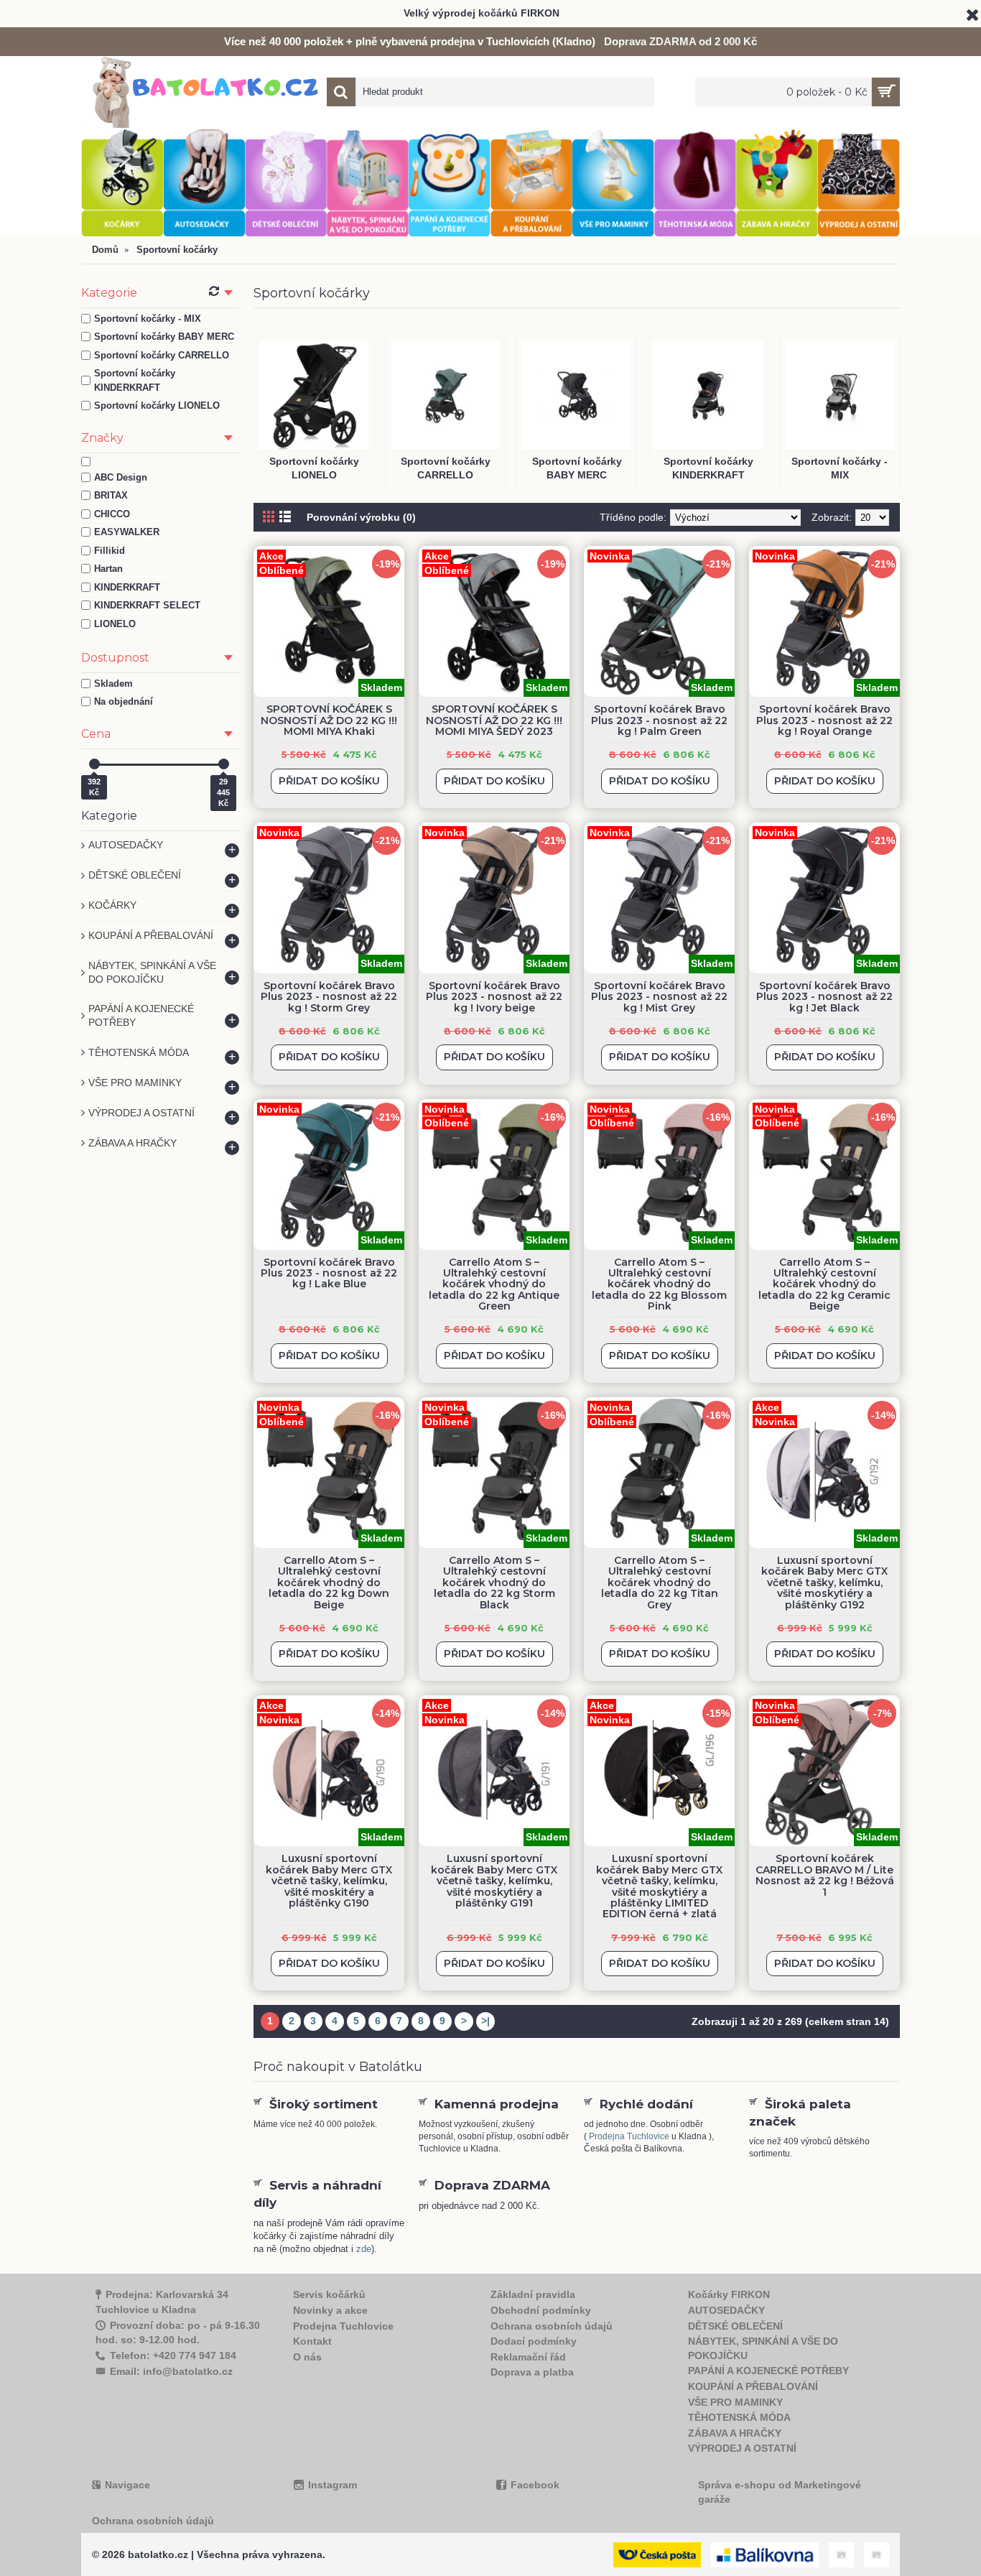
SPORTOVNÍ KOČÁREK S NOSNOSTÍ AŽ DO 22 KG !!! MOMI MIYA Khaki (329, 720)
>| (485, 2021)
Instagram (333, 2485)
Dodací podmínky (534, 2341)
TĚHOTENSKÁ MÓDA (739, 2417)
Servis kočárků (329, 2294)
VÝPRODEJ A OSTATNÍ (742, 2448)
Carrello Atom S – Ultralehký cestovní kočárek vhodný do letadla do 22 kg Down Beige (329, 1583)
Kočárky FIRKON (729, 2294)
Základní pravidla (533, 2294)
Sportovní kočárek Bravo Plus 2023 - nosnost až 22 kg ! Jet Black (824, 997)
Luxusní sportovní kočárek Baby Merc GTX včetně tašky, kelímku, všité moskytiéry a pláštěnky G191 (494, 1881)
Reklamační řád (528, 2357)
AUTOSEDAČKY (726, 2310)
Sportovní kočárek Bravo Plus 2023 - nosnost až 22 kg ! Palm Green (659, 720)
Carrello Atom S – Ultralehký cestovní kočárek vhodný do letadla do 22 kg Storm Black (494, 1583)
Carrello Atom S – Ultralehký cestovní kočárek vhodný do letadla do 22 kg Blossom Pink (659, 1284)
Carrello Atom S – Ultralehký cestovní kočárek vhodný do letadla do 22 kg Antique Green (494, 1284)
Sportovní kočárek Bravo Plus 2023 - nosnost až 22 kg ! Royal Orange (824, 720)
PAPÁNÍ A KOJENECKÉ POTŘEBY (768, 2371)
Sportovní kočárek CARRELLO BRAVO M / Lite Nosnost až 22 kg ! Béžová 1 (825, 1875)
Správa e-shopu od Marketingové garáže (780, 2492)
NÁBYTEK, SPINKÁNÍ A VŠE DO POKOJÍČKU (763, 2348)
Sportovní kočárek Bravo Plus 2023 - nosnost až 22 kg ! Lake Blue (329, 1273)
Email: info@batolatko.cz (171, 2371)
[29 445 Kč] (224, 764)
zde (364, 2249)
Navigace (127, 2485)
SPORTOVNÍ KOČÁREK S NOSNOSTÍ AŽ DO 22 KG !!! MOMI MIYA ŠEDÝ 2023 (494, 720)
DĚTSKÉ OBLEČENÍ (735, 2326)
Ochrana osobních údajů (552, 2326)
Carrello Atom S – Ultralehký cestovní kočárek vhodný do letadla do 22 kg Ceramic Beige (824, 1284)
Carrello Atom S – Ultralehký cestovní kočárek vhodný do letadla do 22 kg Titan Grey (660, 1583)
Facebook (535, 2485)
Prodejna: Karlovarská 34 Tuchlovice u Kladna (162, 2302)
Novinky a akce (330, 2310)
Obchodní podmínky (541, 2310)
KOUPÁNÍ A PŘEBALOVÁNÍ (753, 2386)
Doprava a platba (532, 2372)
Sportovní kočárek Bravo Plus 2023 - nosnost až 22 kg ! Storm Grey (329, 997)
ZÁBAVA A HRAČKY (735, 2433)
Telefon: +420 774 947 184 (173, 2355)
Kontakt (312, 2341)
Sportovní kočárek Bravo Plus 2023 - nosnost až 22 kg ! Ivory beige (494, 997)
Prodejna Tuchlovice (629, 2136)
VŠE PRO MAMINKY (735, 2402)
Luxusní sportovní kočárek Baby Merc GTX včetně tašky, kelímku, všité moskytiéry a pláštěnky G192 (824, 1583)
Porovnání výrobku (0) (361, 517)
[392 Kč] (94, 764)
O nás (307, 2357)
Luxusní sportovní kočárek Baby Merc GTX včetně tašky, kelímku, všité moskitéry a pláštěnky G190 (329, 1881)
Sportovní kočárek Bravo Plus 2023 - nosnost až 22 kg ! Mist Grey (659, 997)
